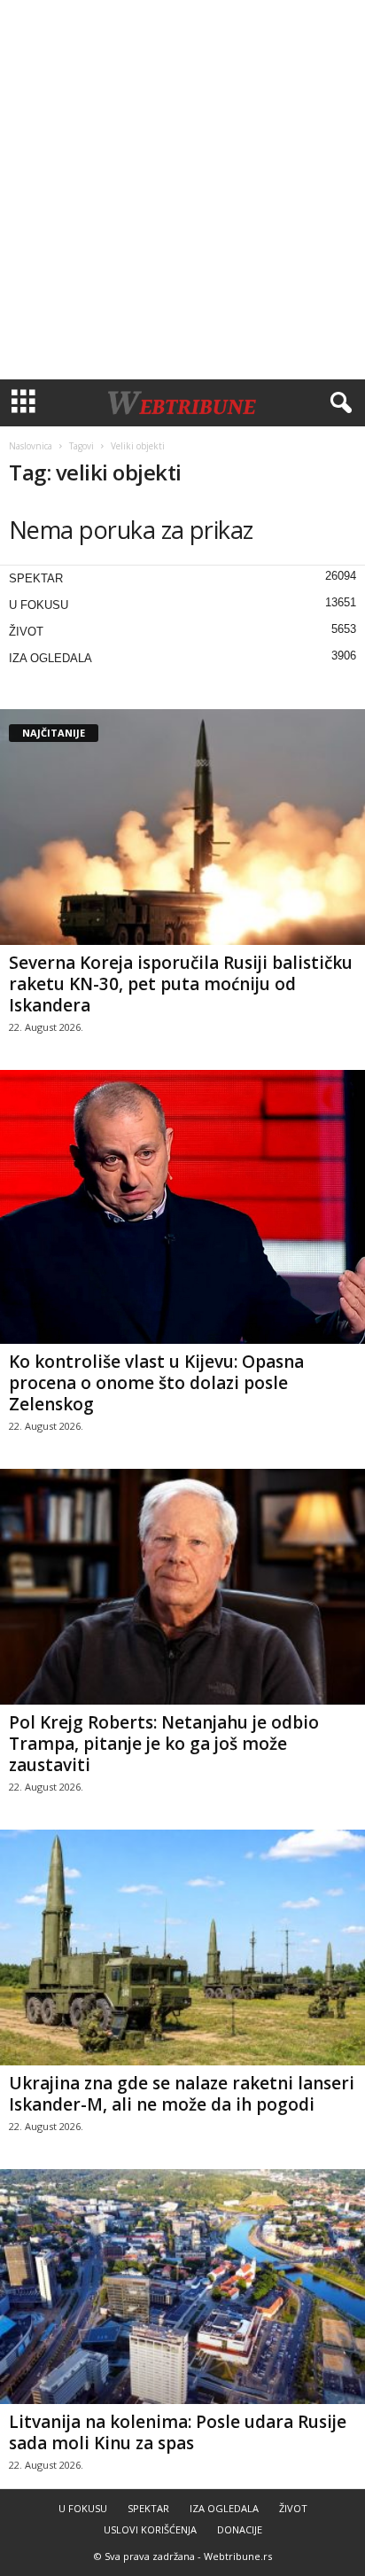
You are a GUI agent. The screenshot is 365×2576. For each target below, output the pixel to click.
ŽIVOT (26, 632)
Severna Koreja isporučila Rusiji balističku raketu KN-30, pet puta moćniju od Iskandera (181, 984)
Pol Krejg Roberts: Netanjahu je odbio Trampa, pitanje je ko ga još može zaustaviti (164, 1744)
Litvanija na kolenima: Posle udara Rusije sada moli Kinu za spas (178, 2432)
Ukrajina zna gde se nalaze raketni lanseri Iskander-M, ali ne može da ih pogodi (182, 2094)
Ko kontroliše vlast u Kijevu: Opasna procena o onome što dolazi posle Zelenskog (156, 1383)
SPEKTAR (36, 578)
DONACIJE (240, 2529)
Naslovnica (31, 446)
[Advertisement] (182, 190)
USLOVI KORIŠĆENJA (150, 2529)
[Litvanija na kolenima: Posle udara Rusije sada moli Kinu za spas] (182, 2287)
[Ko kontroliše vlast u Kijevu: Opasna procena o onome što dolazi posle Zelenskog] (182, 1207)
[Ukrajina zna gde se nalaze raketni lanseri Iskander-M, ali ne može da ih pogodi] (182, 1948)
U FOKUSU (39, 605)
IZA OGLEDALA (50, 658)
